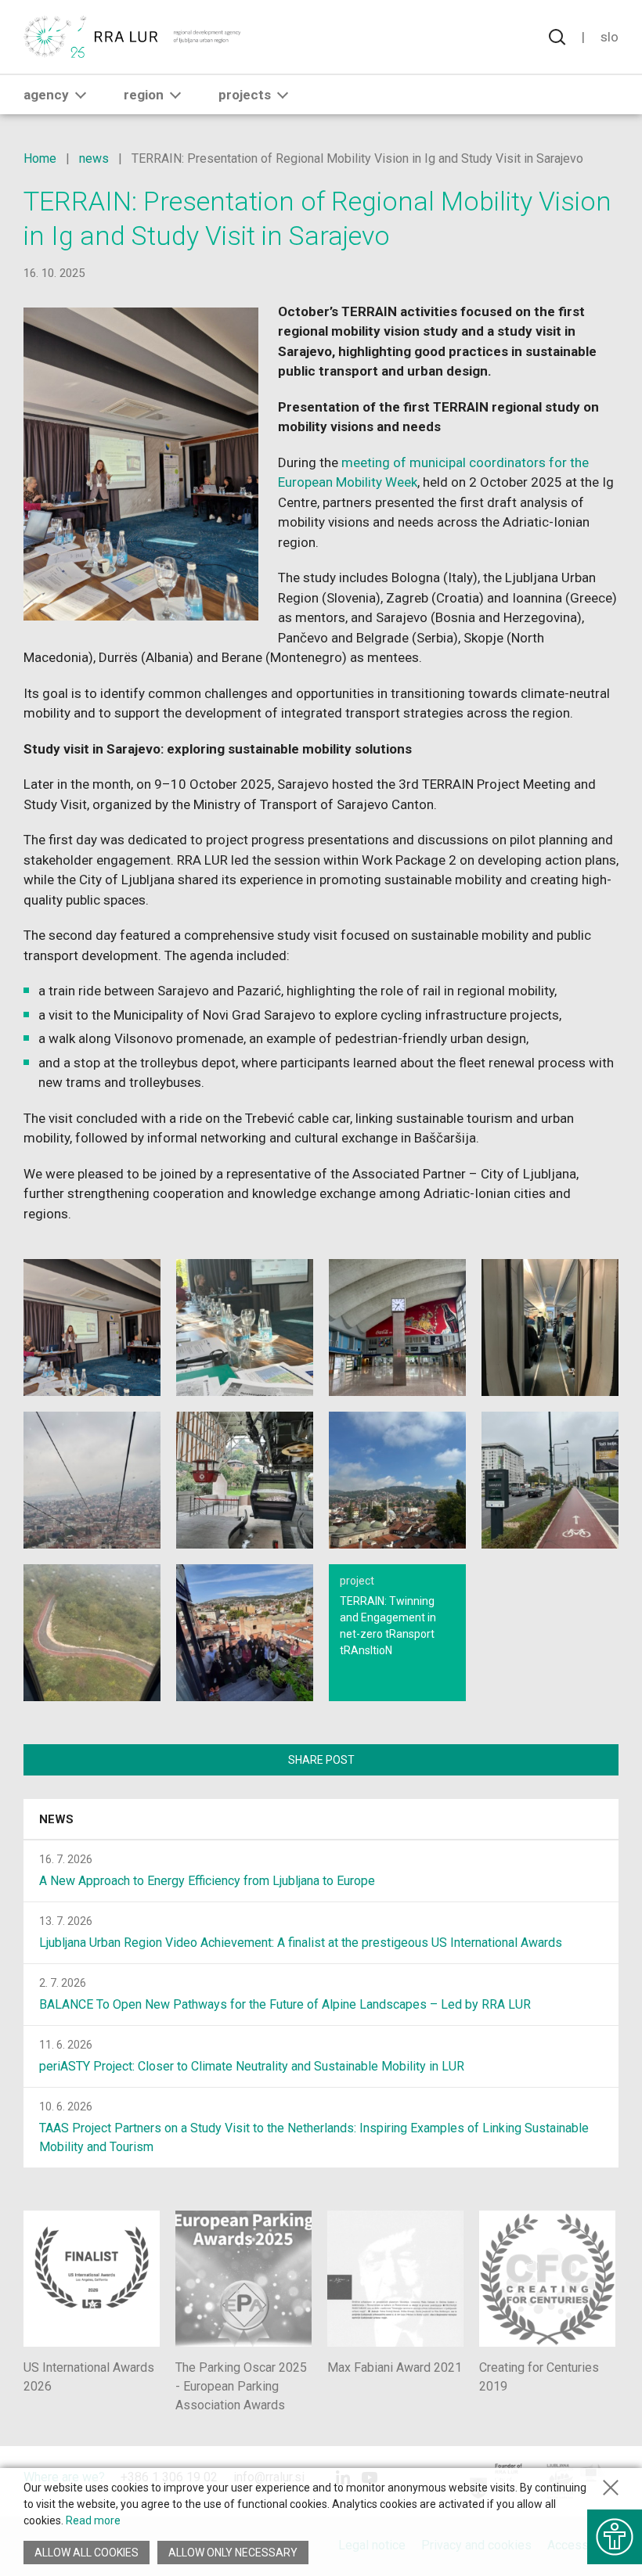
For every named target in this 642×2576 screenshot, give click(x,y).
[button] (81, 95)
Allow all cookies (87, 2553)
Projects (245, 95)
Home (40, 158)
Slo (610, 37)
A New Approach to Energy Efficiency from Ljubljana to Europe (207, 1881)
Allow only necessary (233, 2553)
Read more (93, 2520)
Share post (321, 1760)
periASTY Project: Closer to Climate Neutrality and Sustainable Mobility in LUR (252, 2066)
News (56, 1819)
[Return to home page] (133, 37)
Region (144, 95)
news (94, 158)
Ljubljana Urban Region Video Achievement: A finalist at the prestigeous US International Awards (301, 1943)
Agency (46, 95)
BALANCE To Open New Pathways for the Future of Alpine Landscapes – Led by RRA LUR (285, 2004)
